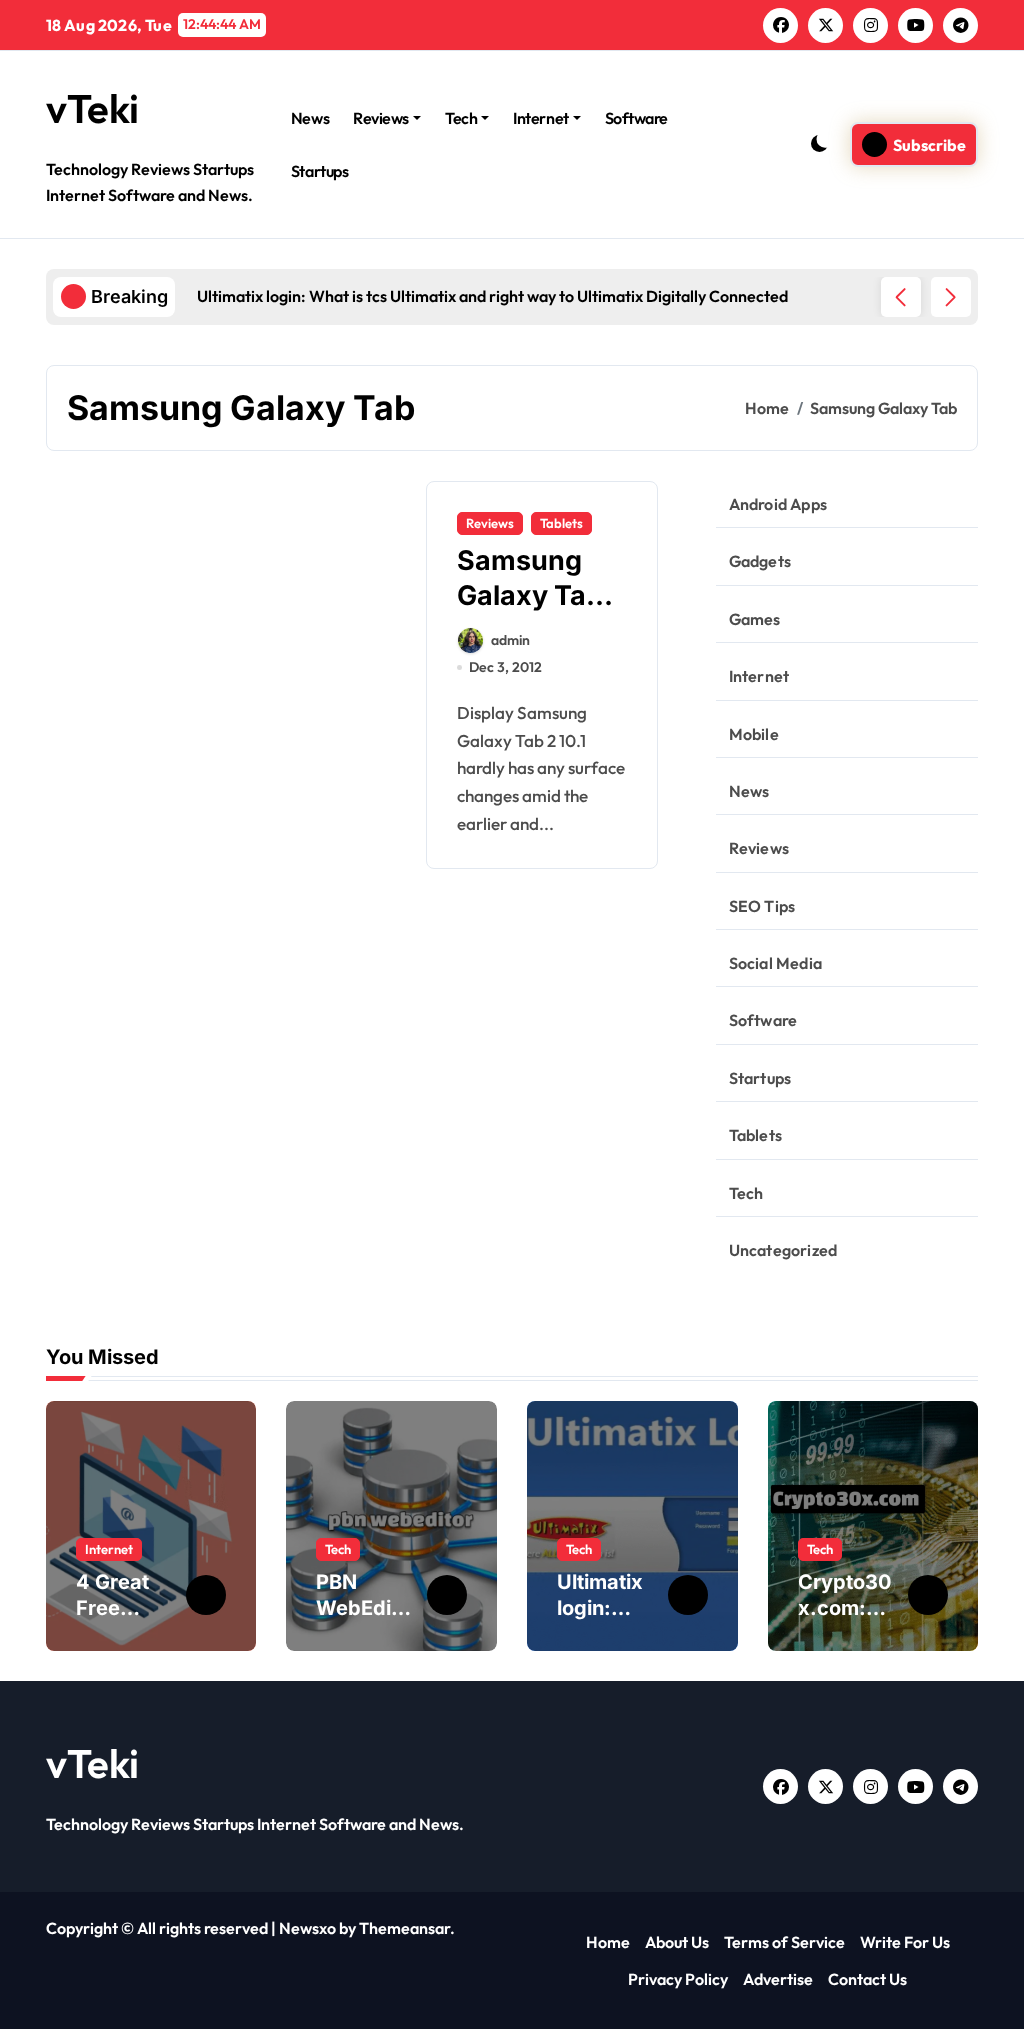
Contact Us (867, 1979)
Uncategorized (783, 1250)
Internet (540, 118)
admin (510, 640)
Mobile (754, 734)
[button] (951, 297)
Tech (461, 118)
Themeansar (404, 1928)
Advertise (778, 1979)
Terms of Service (784, 1942)
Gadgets (760, 561)
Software (636, 118)
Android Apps (778, 504)
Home (608, 1942)
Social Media (775, 963)
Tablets (561, 523)
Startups (319, 171)
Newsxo (307, 1928)
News (310, 118)
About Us (677, 1942)
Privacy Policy (678, 1979)
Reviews (381, 118)
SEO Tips (762, 906)
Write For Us (905, 1942)
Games (755, 619)
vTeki (92, 108)
